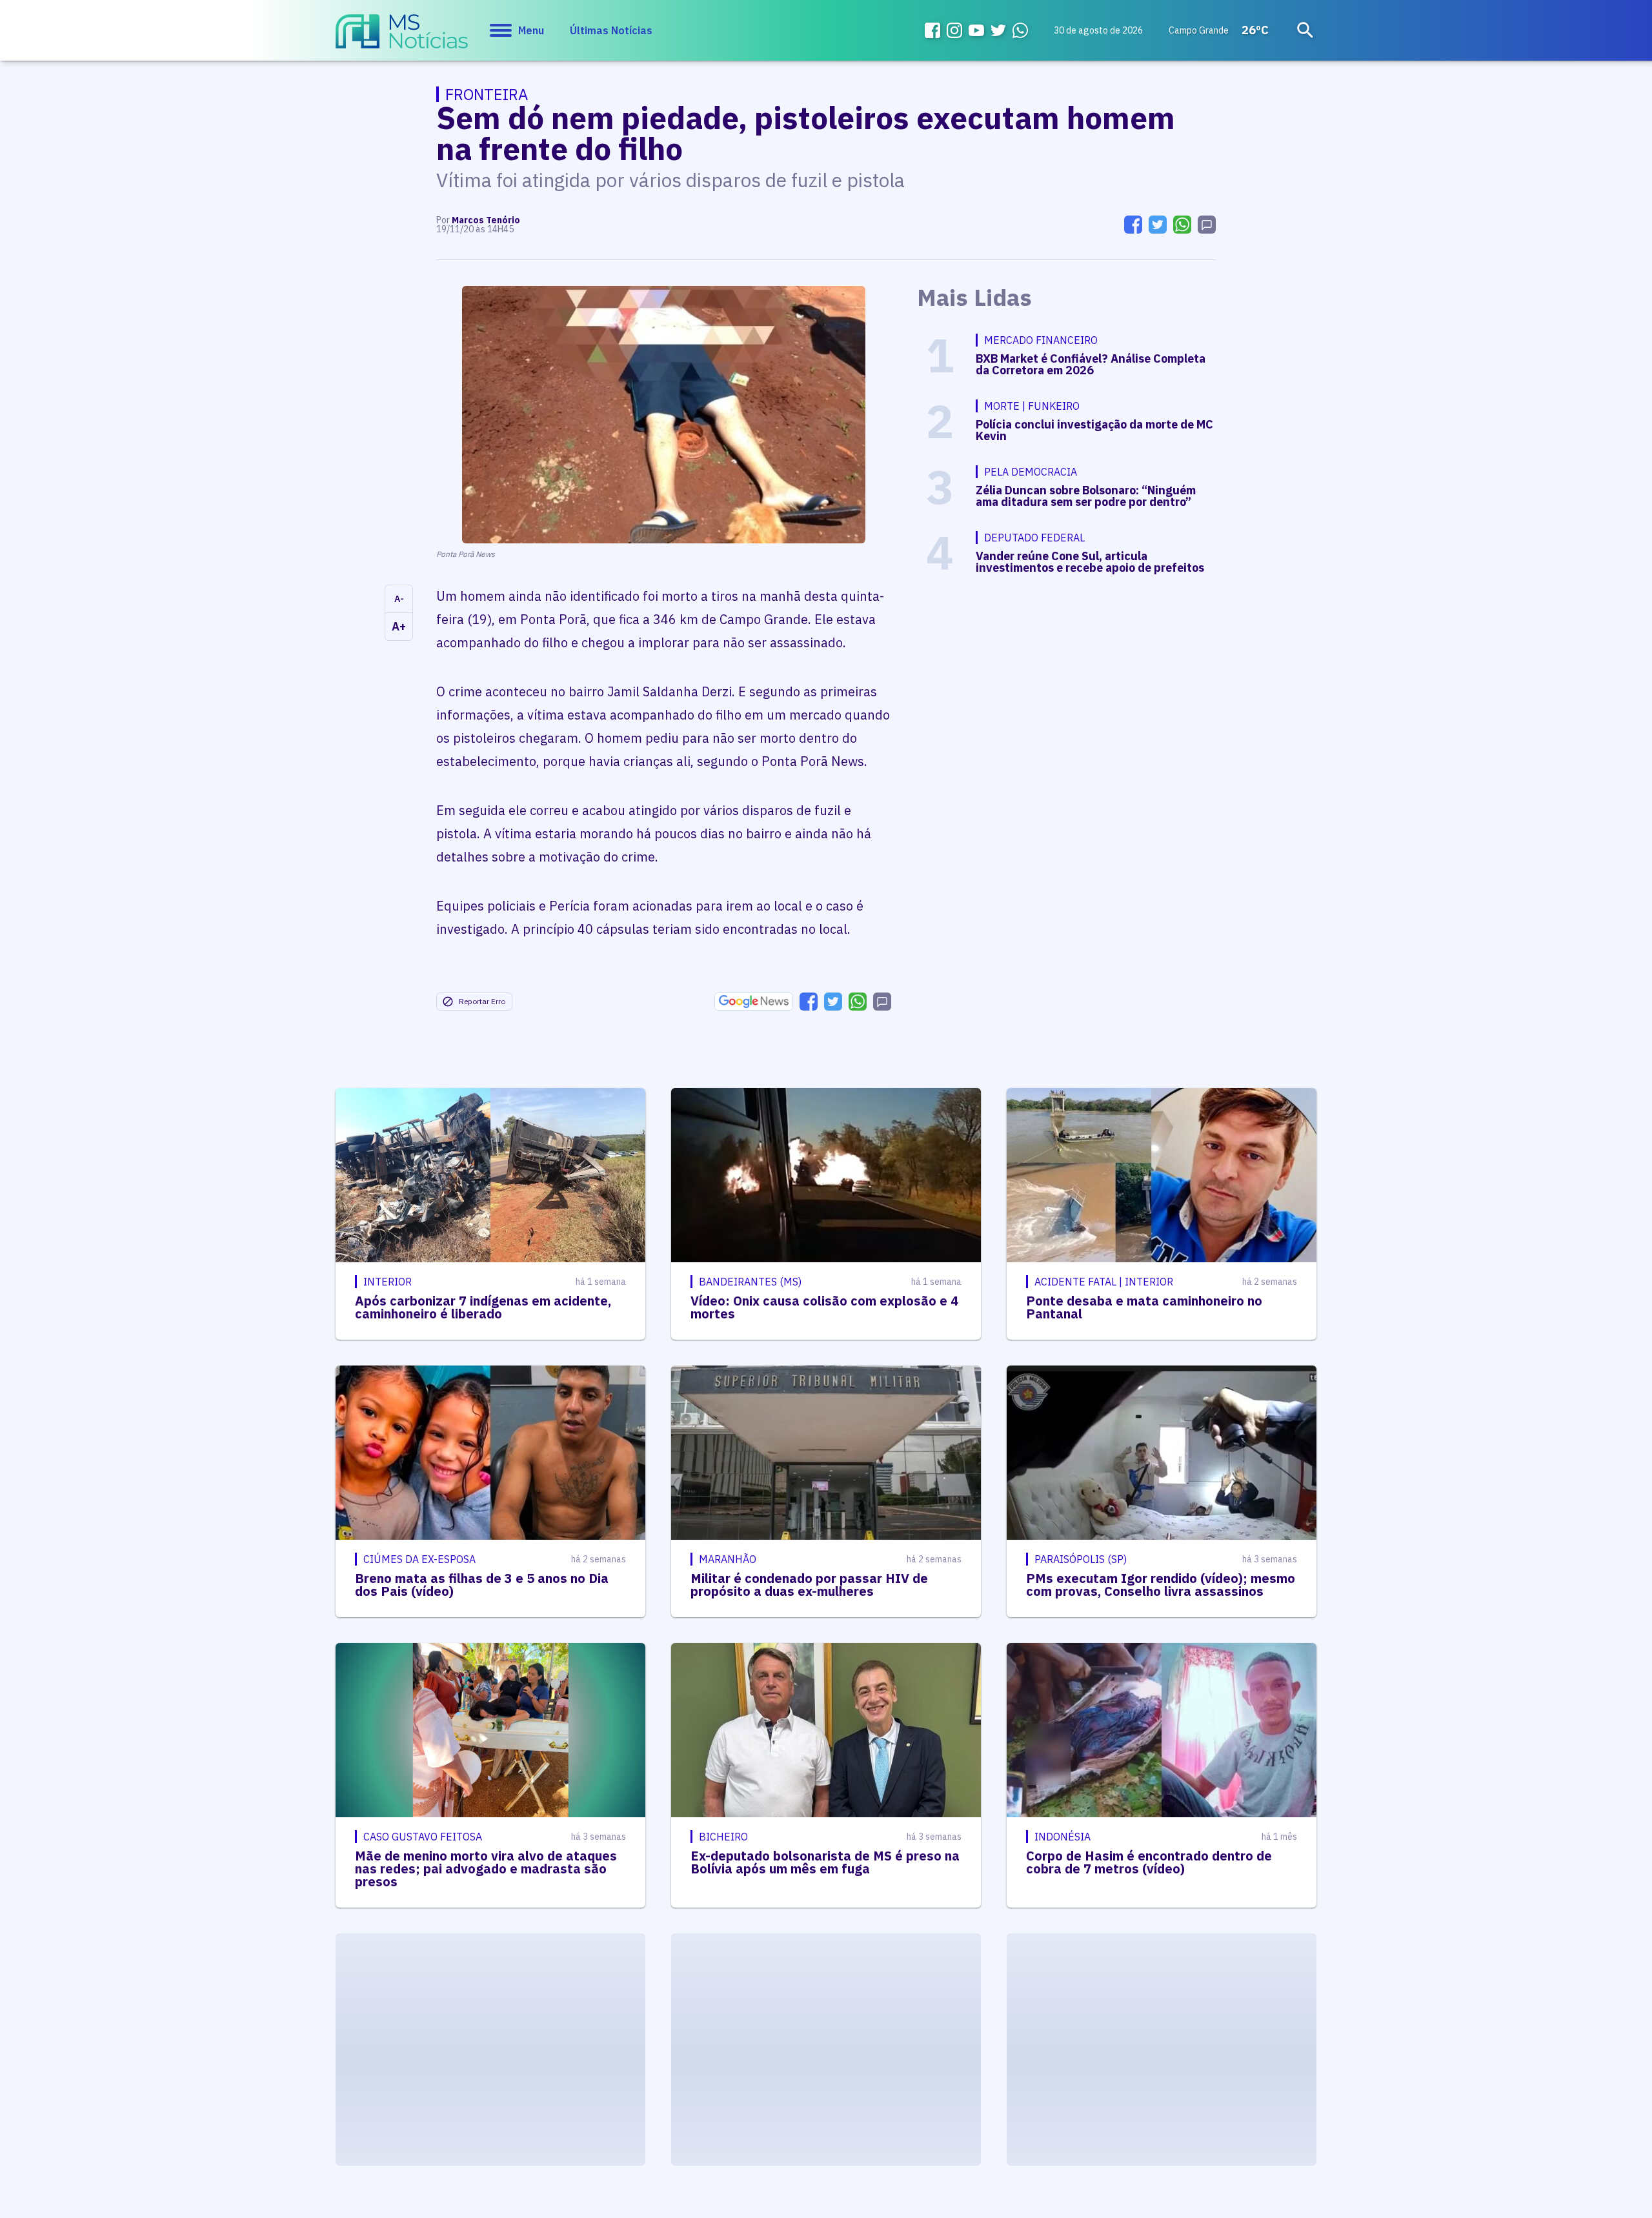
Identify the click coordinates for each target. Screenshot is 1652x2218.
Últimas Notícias (611, 30)
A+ (399, 626)
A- (399, 599)
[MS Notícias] (402, 37)
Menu (531, 30)
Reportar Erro (482, 1001)
